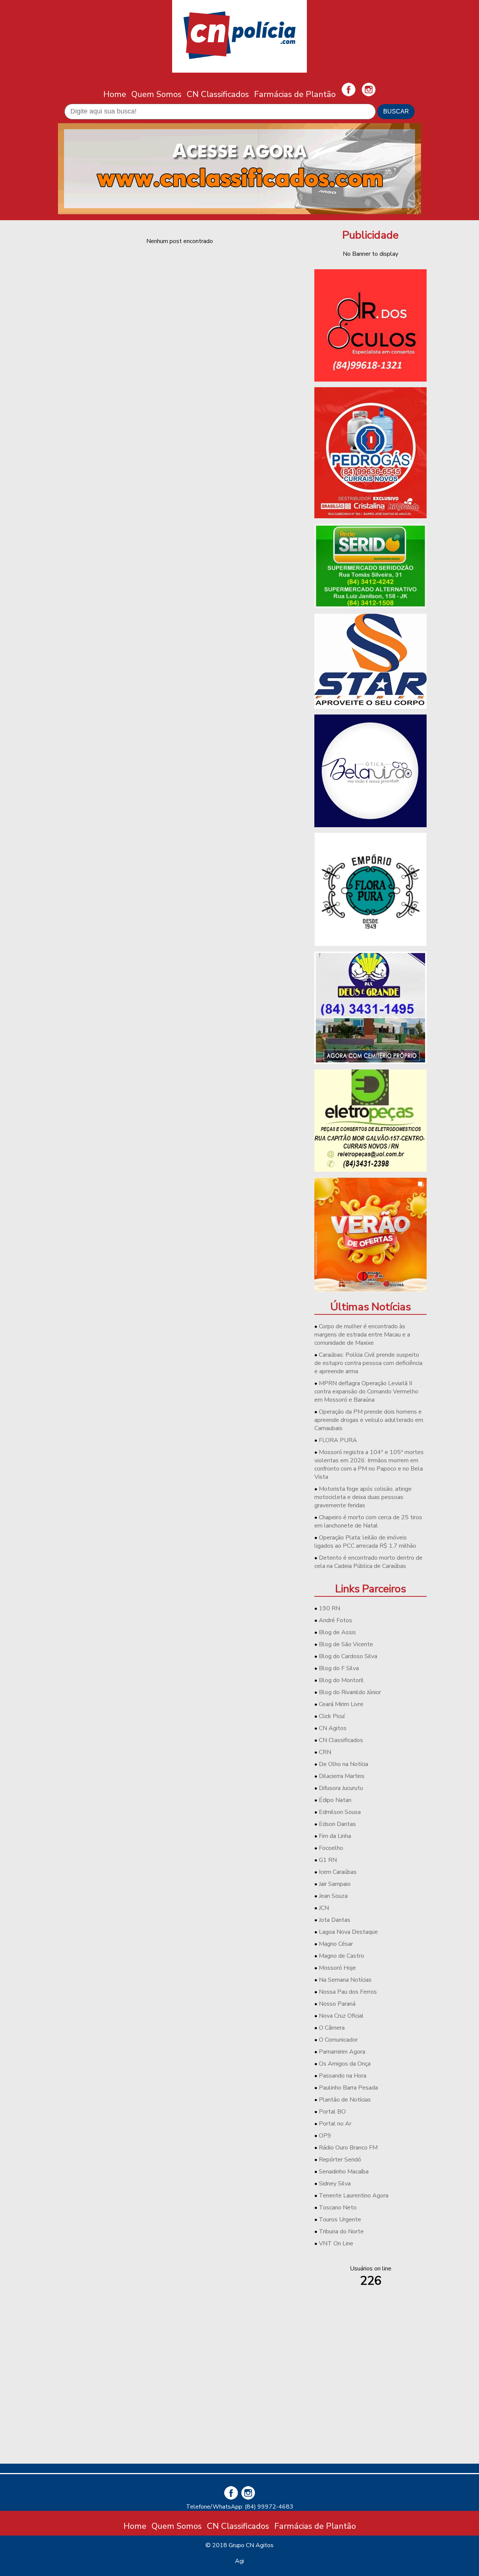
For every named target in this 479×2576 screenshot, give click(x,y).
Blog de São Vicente (346, 1644)
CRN (325, 1752)
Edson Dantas (337, 1824)
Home (115, 94)
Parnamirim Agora (342, 2052)
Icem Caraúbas (338, 1872)
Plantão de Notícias (345, 2100)
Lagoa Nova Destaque (348, 1932)
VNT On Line (336, 2243)
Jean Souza (333, 1896)
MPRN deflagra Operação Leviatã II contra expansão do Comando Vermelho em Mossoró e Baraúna (366, 1392)
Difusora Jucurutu (341, 1788)
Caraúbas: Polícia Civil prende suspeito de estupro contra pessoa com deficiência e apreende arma (368, 1363)
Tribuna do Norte (341, 2231)
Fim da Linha (335, 1836)
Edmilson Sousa (340, 1812)
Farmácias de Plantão (295, 94)
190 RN (329, 1608)
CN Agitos (333, 1728)
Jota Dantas (335, 1920)
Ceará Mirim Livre (341, 1704)
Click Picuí (332, 1716)
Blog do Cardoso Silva (348, 1656)
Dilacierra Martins (342, 1776)
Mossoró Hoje (337, 1968)
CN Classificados (218, 94)
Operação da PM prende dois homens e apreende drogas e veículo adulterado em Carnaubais (369, 1420)
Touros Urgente (340, 2220)
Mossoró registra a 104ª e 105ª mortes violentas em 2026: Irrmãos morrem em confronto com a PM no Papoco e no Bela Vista (369, 1465)
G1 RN (328, 1860)
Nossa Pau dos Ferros (348, 1992)
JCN (324, 1908)
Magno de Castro (341, 1956)
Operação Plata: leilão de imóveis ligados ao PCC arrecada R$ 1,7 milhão (365, 1542)
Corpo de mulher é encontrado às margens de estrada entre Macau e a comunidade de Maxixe (362, 1335)
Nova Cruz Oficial (341, 2016)
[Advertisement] (370, 2405)
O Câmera (332, 2028)
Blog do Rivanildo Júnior (350, 1692)
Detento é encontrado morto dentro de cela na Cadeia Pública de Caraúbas (368, 1562)
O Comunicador (338, 2040)
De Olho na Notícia (344, 1764)
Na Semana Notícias (345, 1980)
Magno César (336, 1944)
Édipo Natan (335, 1800)
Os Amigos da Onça (345, 2064)
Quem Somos (156, 94)
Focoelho (331, 1848)
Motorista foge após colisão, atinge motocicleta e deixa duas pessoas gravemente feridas (363, 1497)
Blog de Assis (337, 1632)
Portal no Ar (335, 2124)
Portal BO (332, 2112)
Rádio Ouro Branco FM (348, 2148)
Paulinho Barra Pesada (348, 2088)
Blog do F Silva (339, 1668)
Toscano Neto (338, 2208)
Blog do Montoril (341, 1680)
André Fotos (335, 1620)
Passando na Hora (343, 2076)
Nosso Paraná (337, 2004)
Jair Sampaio (335, 1884)
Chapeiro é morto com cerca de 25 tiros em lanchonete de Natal (368, 1521)
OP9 (325, 2136)
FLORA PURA (338, 1440)
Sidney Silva (335, 2184)
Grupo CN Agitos (251, 2545)
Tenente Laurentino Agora (354, 2196)
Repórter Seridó (340, 2160)
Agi (239, 2561)
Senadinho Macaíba (344, 2172)
